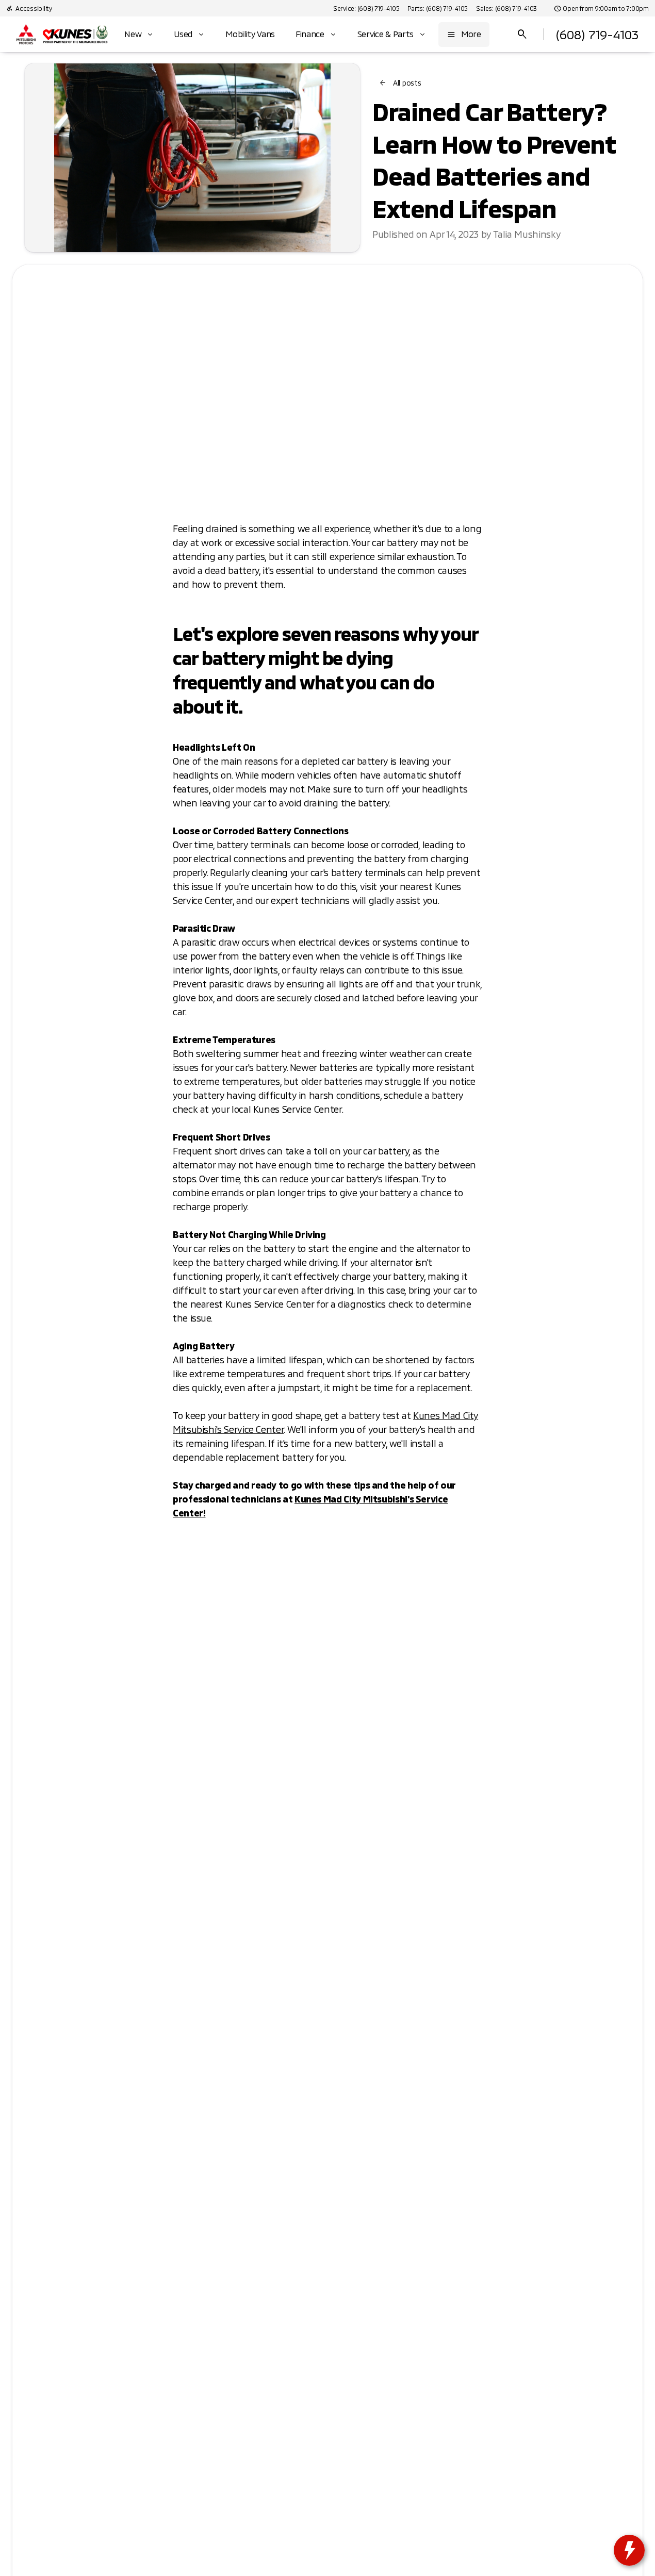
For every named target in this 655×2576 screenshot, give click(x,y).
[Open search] (522, 35)
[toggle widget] (629, 2550)
